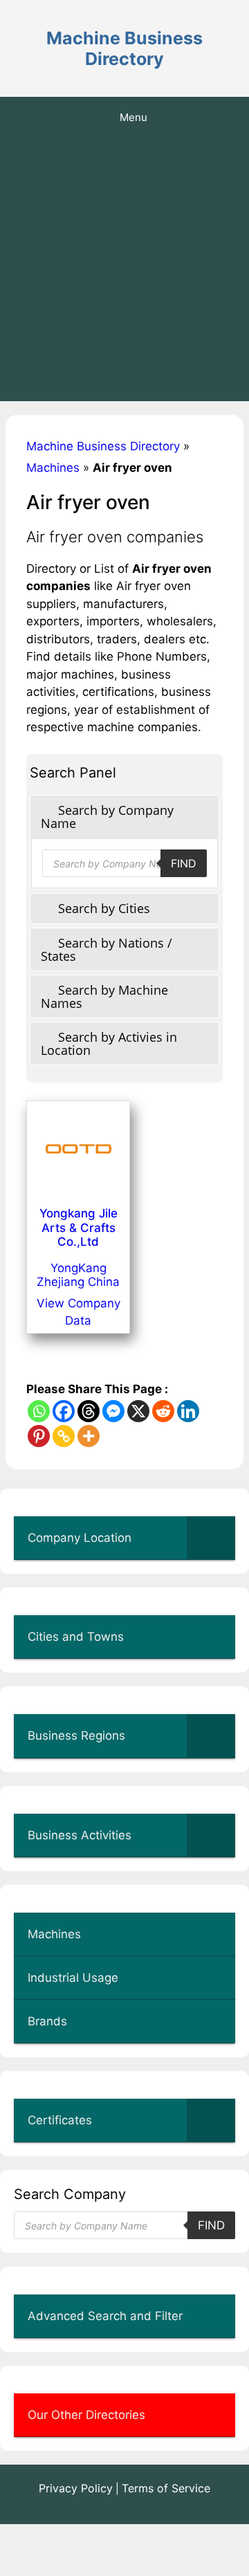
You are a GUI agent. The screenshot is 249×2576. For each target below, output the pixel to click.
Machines (53, 468)
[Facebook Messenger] (113, 1411)
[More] (89, 1436)
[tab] (124, 817)
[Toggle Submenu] (211, 1538)
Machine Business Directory (124, 48)
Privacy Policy (76, 2488)
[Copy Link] (64, 1436)
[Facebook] (64, 1411)
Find (184, 863)
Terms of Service (166, 2488)
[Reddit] (163, 1411)
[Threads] (89, 1411)
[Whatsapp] (39, 1411)
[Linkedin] (188, 1411)
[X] (138, 1411)
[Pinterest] (39, 1436)
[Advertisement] (124, 270)
